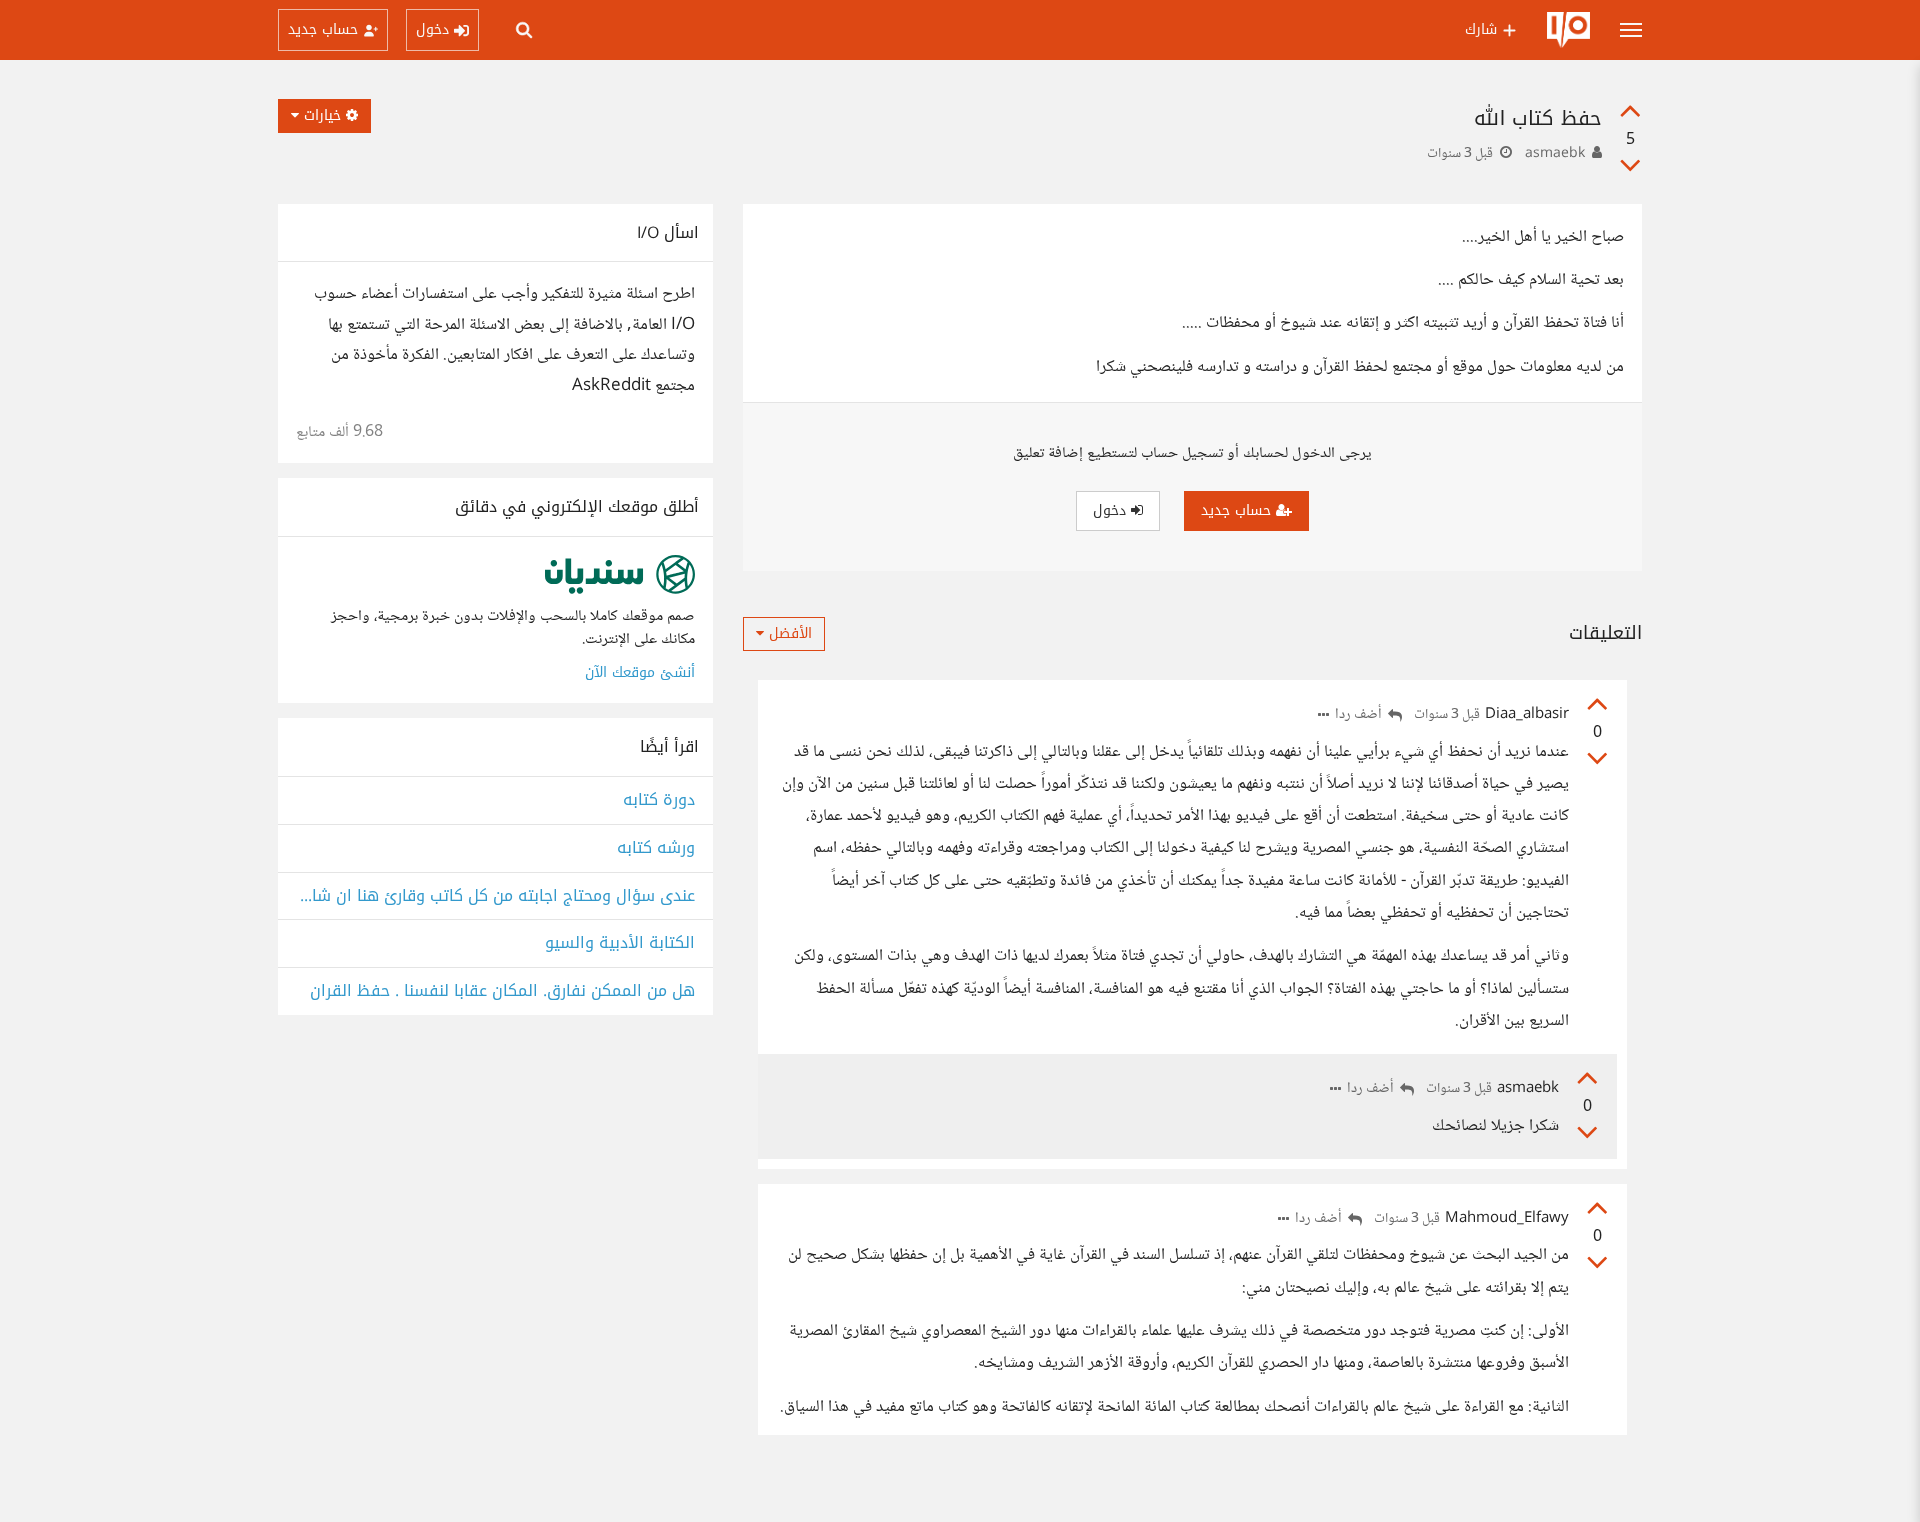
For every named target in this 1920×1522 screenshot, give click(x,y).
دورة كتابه (659, 800)
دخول (1112, 510)
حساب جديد (1238, 510)
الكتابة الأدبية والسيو (620, 943)
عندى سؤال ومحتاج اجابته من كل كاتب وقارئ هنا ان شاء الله (495, 896)
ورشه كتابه (656, 848)
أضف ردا (1360, 715)
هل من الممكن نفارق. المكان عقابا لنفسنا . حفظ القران (502, 991)
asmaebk (1555, 154)
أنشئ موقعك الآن (640, 672)
